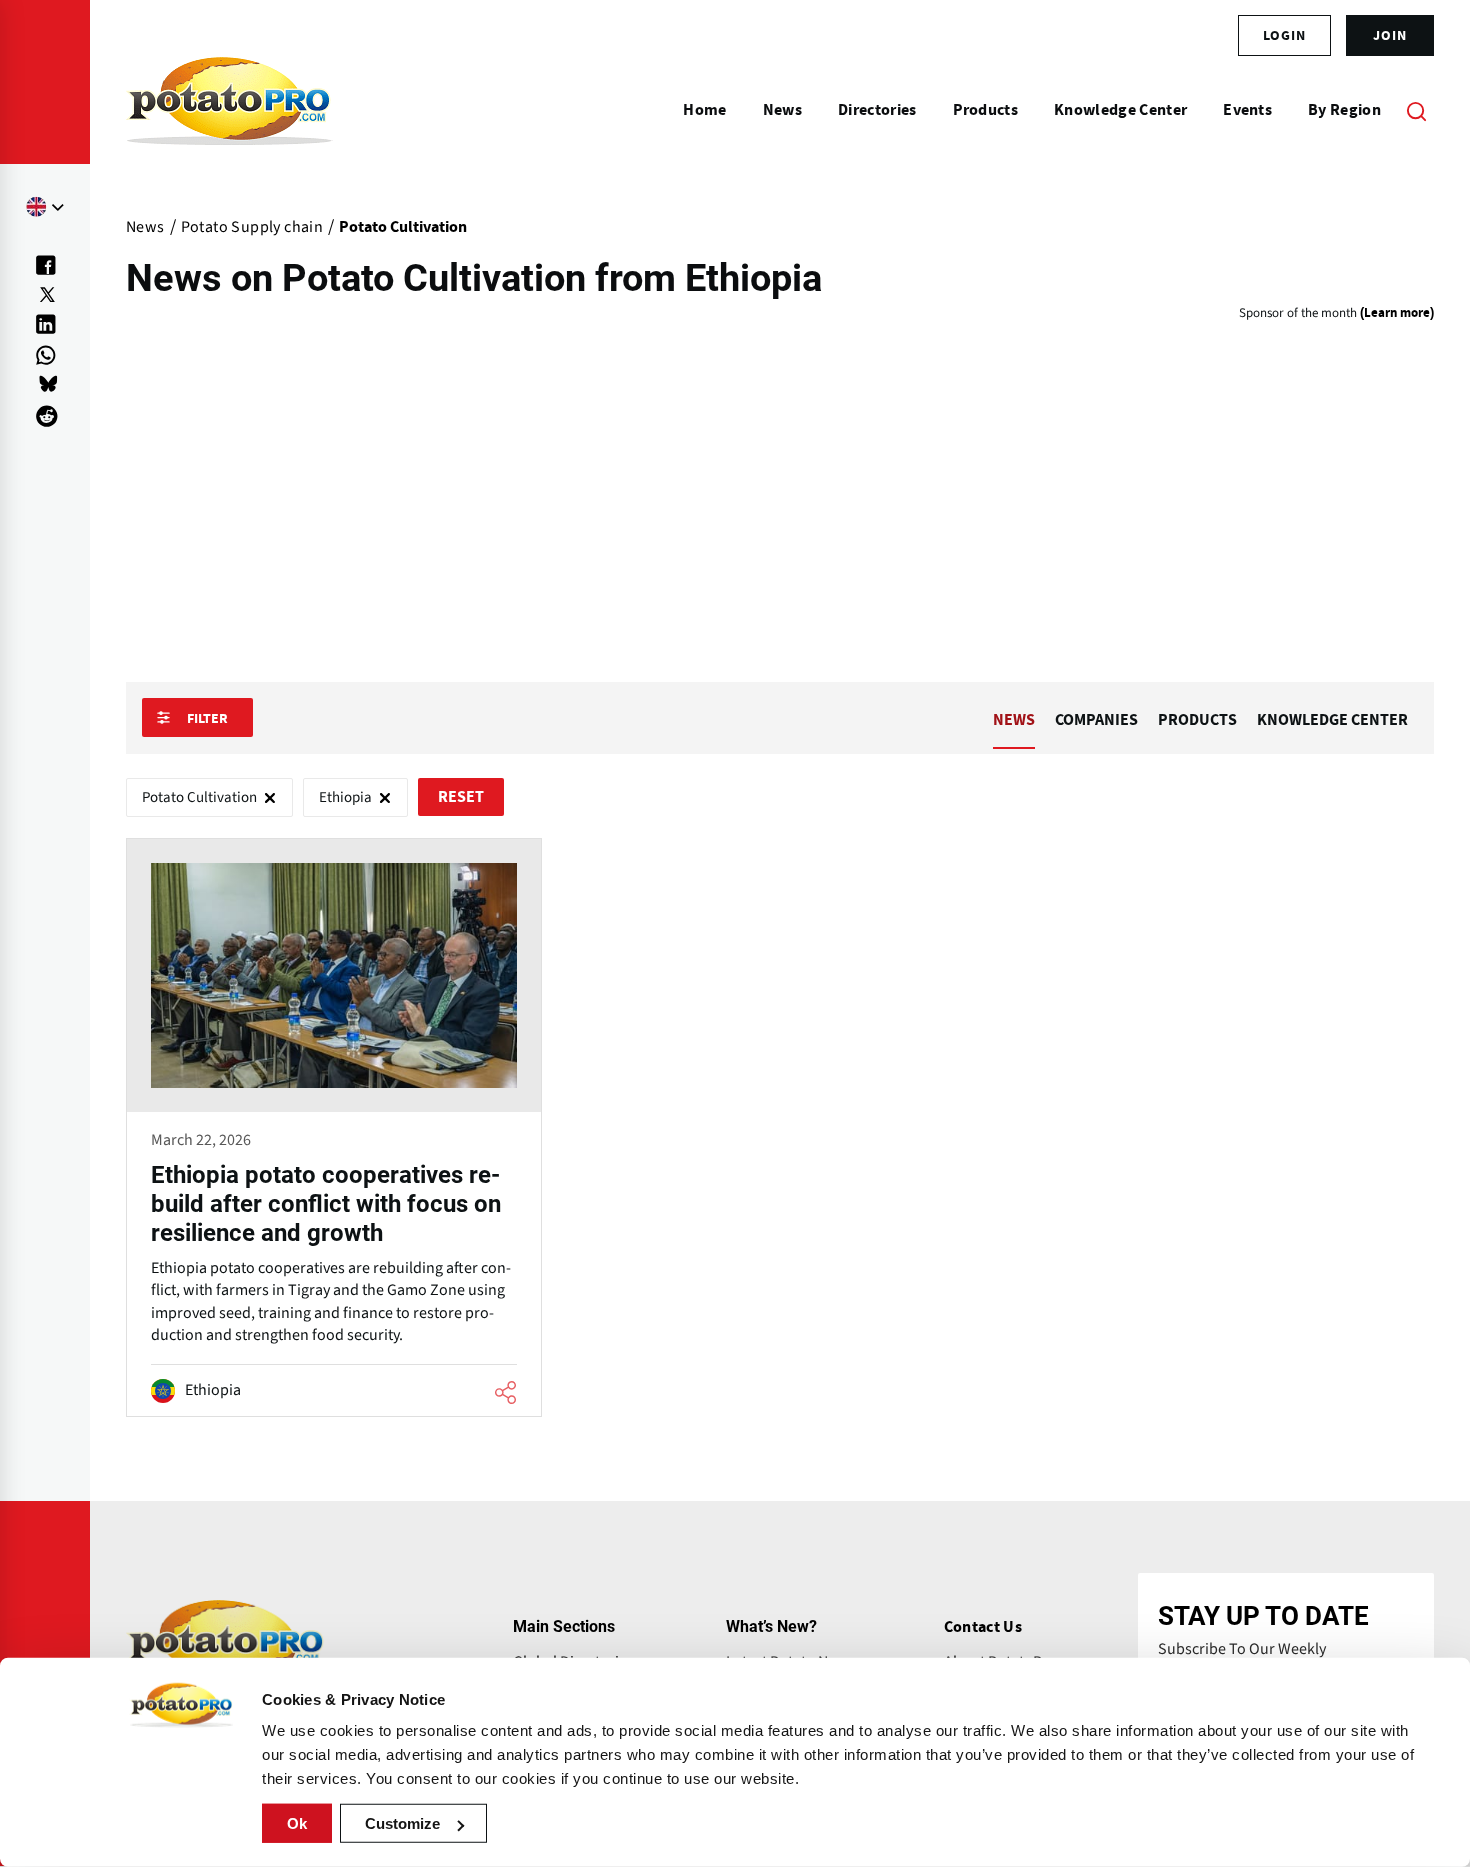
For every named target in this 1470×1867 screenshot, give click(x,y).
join (1390, 35)
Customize (402, 1823)
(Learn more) (1397, 313)
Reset (461, 797)
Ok (297, 1823)
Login (1284, 35)
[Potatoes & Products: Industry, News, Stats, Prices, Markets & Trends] (229, 110)
